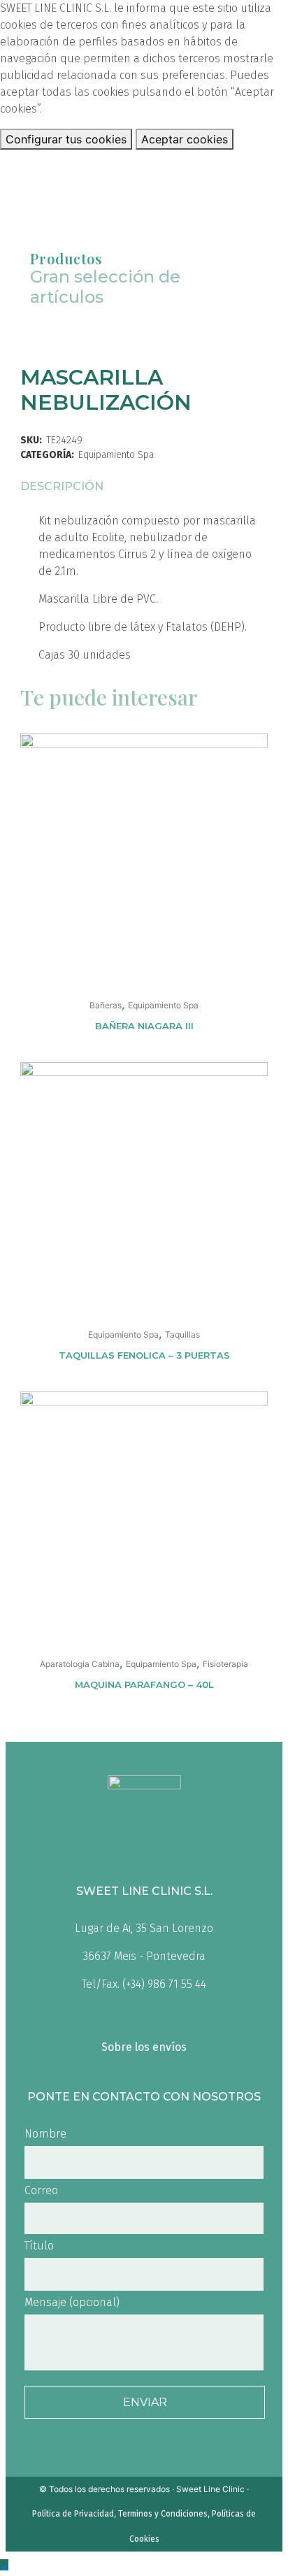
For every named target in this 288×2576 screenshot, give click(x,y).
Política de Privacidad (73, 2514)
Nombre (45, 2134)
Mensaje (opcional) (72, 2302)
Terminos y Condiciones (163, 2514)
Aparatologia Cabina (80, 1664)
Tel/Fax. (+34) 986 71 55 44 (144, 1984)
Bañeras (106, 1005)
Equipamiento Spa (116, 455)
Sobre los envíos (144, 2047)
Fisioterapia (225, 1664)
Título (39, 2246)
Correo (41, 2190)
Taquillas (182, 1334)
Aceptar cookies (185, 139)
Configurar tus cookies (66, 139)
